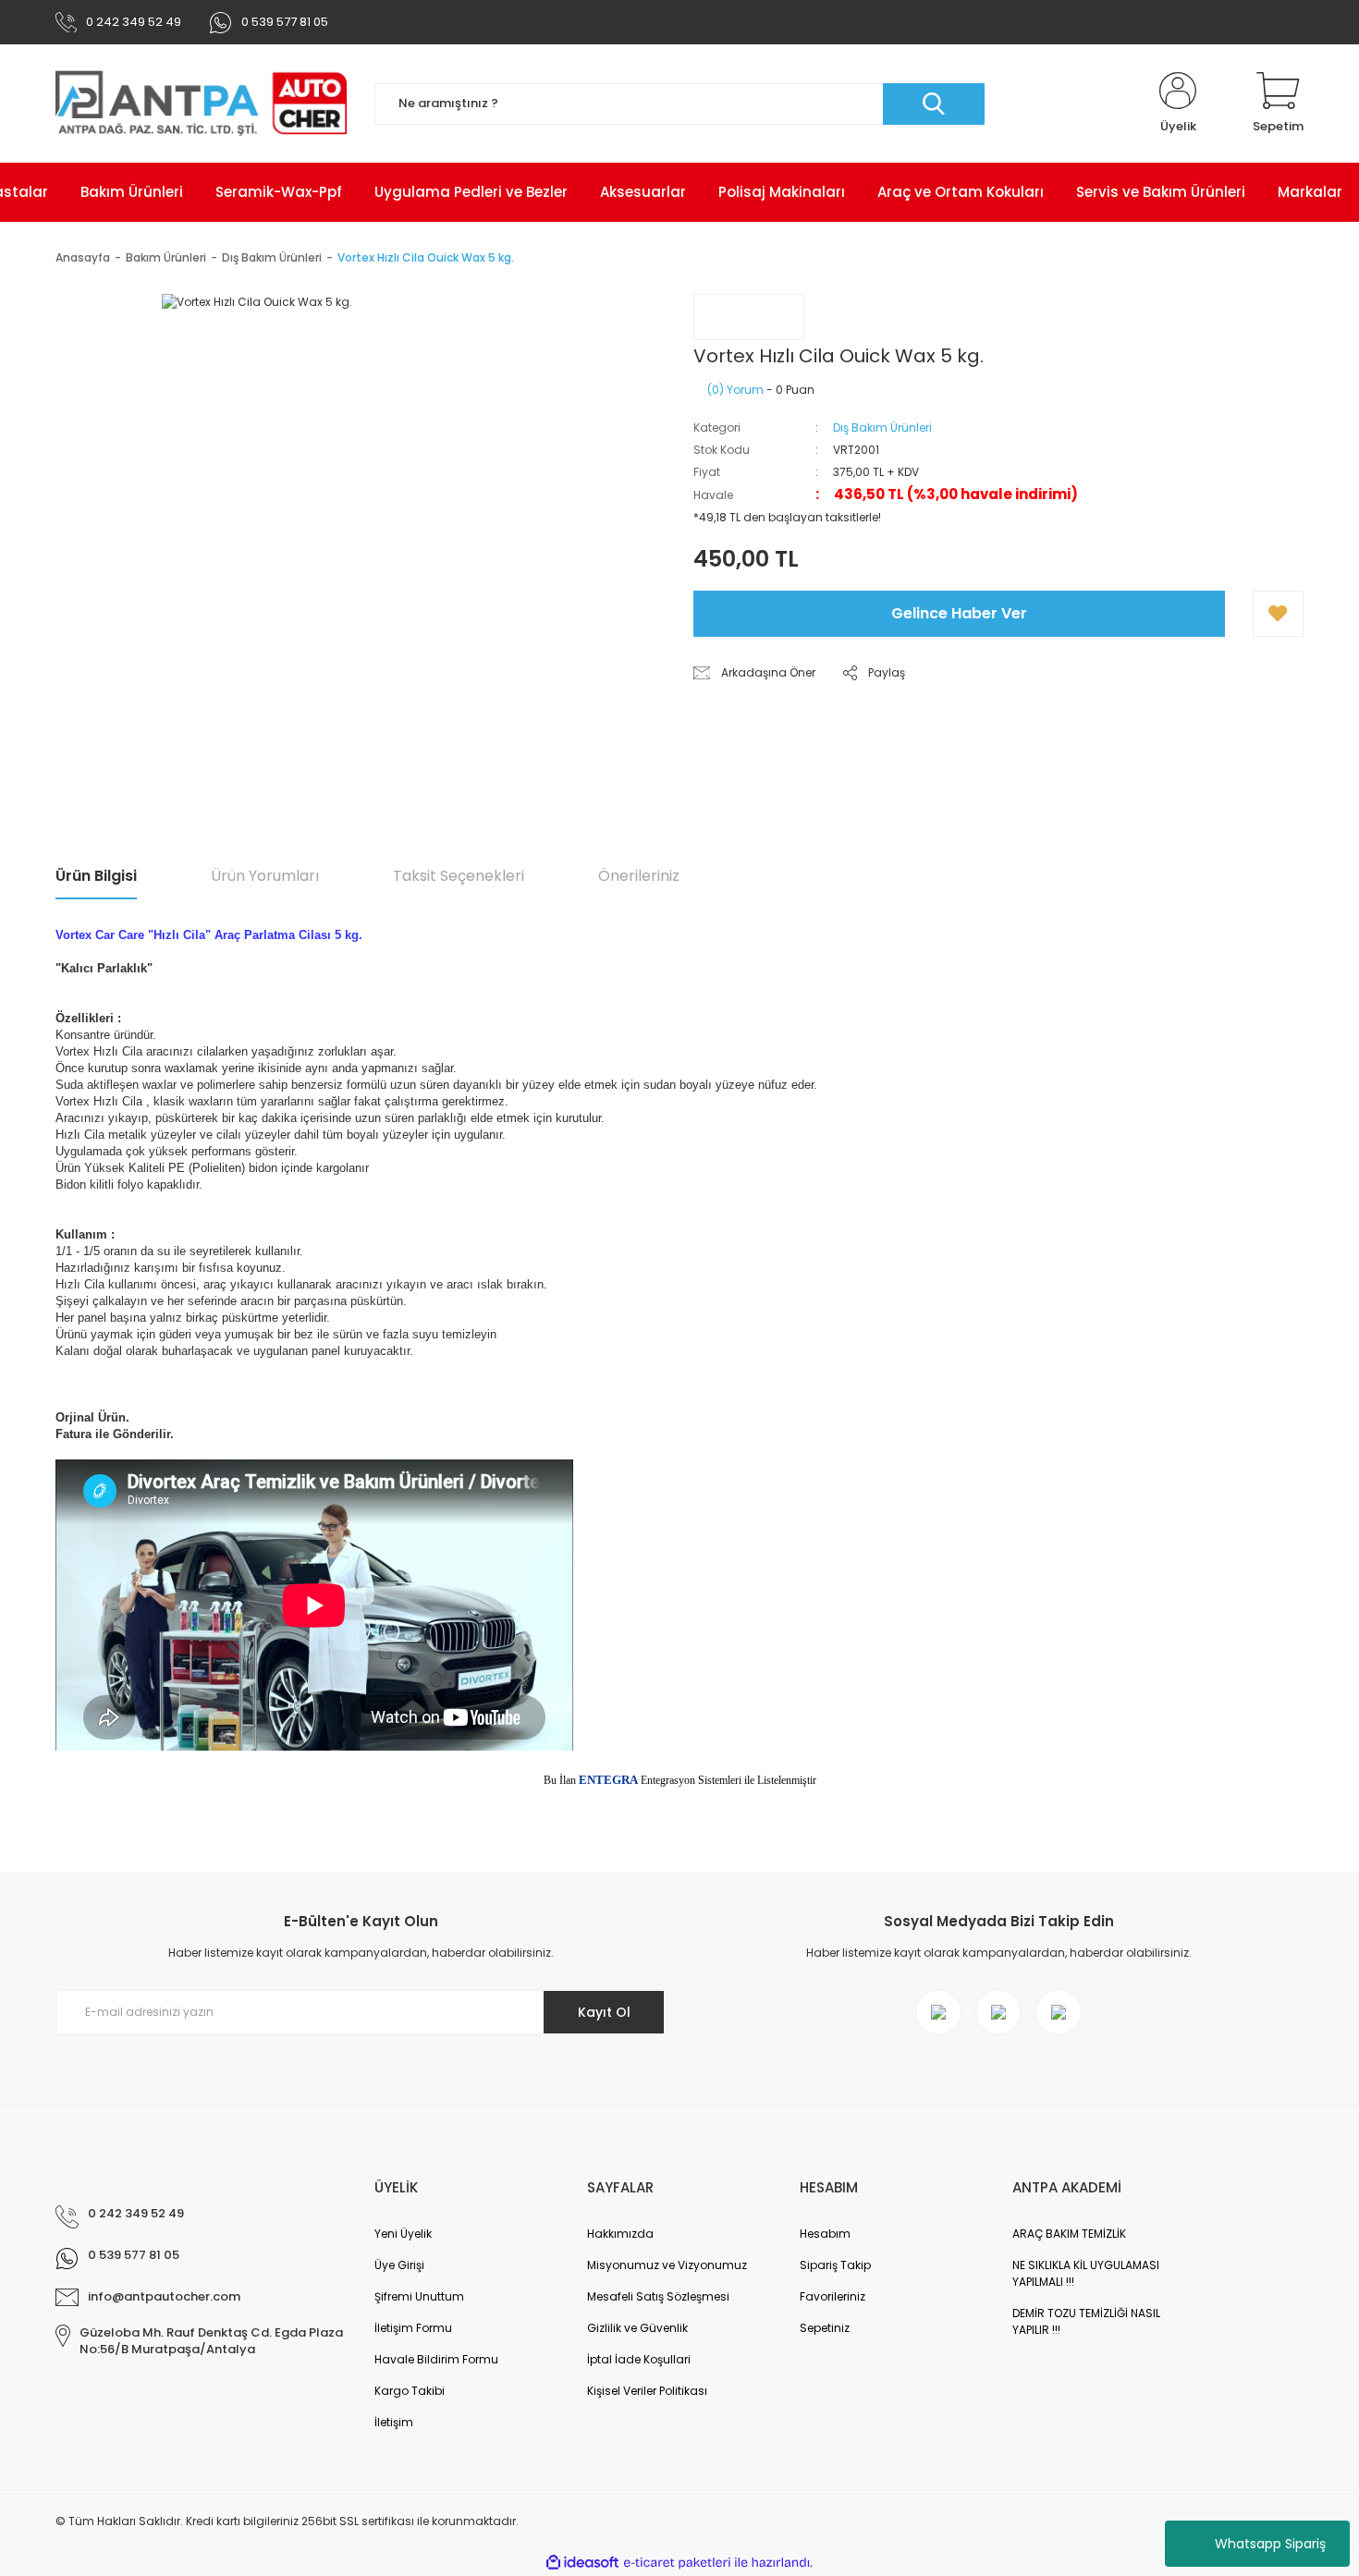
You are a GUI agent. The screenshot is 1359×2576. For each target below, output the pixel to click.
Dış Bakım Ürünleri (882, 427)
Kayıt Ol (604, 2012)
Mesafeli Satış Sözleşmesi (658, 2296)
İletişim (394, 2422)
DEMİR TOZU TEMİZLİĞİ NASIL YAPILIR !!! (1086, 2321)
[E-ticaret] (677, 2563)
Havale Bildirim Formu (436, 2359)
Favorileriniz (833, 2296)
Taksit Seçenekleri (459, 876)
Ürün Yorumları (265, 876)
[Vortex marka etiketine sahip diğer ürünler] (749, 317)
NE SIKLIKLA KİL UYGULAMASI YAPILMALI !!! (1086, 2273)
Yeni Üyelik (403, 2234)
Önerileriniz (639, 876)
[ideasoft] (582, 2563)
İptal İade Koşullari (639, 2359)
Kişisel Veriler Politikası (647, 2391)
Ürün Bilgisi (96, 876)
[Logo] (201, 104)
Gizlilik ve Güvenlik (637, 2328)
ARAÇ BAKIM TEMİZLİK (1069, 2234)
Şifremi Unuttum (419, 2296)
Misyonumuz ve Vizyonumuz (667, 2265)
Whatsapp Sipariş (1270, 2544)
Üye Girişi (399, 2265)
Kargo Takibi (410, 2391)
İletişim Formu (413, 2328)
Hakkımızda (620, 2234)
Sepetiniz (825, 2328)
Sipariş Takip (835, 2265)
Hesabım (825, 2234)
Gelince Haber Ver (959, 613)
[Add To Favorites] (1278, 614)
